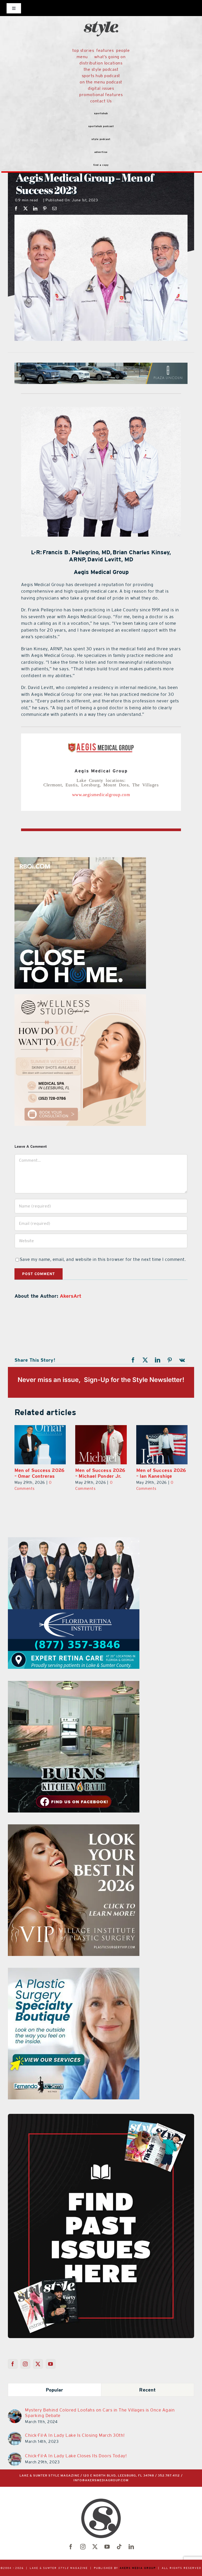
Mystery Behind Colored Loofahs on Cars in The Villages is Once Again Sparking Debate (100, 2413)
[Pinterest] (45, 208)
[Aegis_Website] (101, 409)
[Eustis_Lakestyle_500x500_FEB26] (87, 997)
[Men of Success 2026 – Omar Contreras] (40, 1445)
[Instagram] (25, 2364)
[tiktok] (119, 2547)
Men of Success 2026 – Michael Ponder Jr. (100, 1473)
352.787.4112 (169, 2476)
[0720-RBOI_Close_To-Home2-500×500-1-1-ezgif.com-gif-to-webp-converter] (74, 1828)
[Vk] (182, 1360)
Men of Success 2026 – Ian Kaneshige (161, 1473)
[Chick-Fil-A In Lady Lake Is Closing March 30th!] (15, 2435)
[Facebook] (16, 208)
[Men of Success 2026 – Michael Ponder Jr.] (101, 1445)
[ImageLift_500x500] (74, 1971)
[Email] (55, 208)
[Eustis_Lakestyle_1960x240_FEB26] (101, 366)
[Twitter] (38, 2364)
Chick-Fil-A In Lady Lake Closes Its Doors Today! (76, 2456)
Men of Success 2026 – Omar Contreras (39, 1473)
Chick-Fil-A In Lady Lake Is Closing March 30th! (75, 2435)
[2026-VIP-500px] (86, 860)
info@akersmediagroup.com (101, 2480)
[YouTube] (51, 2364)
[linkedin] (131, 2547)
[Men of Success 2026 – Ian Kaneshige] (162, 1445)
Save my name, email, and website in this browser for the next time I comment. (103, 1259)
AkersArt (71, 1296)
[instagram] (83, 2547)
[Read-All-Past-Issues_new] (101, 2116)
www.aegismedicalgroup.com (101, 794)
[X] (26, 208)
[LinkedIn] (35, 208)
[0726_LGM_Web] (74, 1684)
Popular (55, 2390)
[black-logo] (101, 11)
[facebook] (71, 2547)
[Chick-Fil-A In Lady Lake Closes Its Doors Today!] (15, 2455)
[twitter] (95, 2547)
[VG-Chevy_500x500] (74, 1540)
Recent (147, 2390)
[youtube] (107, 2547)
